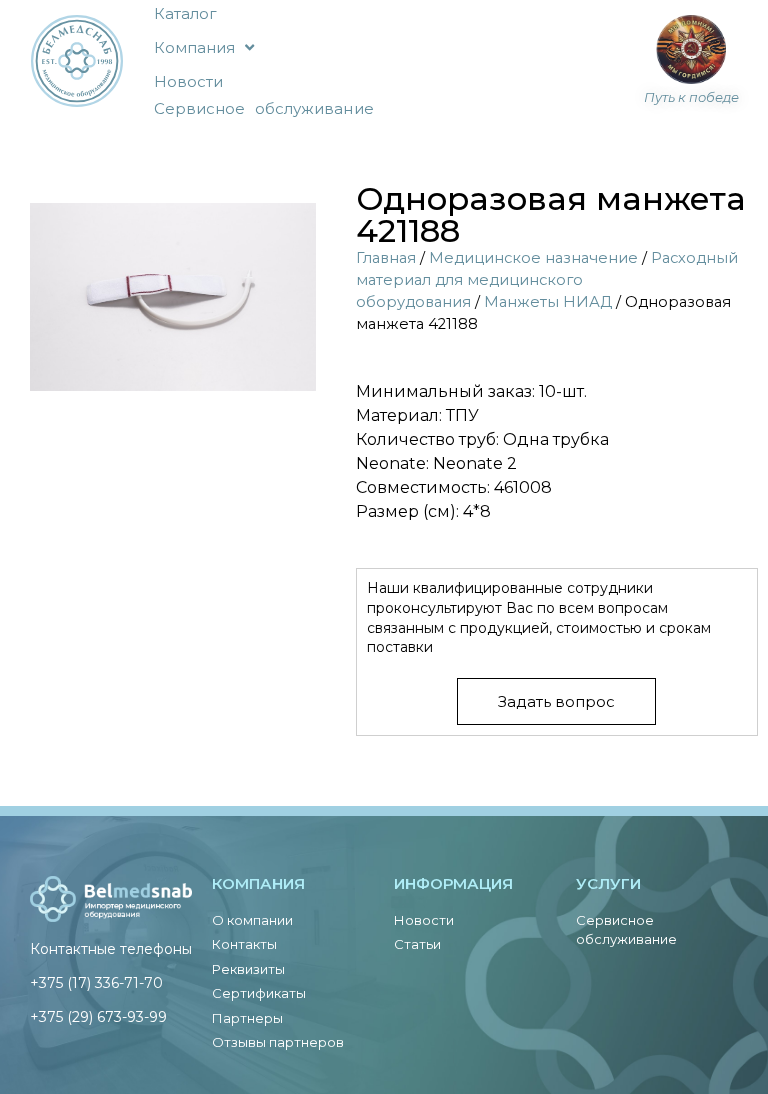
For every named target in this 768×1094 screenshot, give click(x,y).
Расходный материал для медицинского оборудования (547, 280)
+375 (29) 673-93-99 (98, 1017)
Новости (189, 81)
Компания (195, 47)
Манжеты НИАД (548, 302)
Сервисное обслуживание (264, 108)
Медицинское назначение (533, 258)
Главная (386, 258)
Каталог (186, 13)
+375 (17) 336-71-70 (96, 983)
